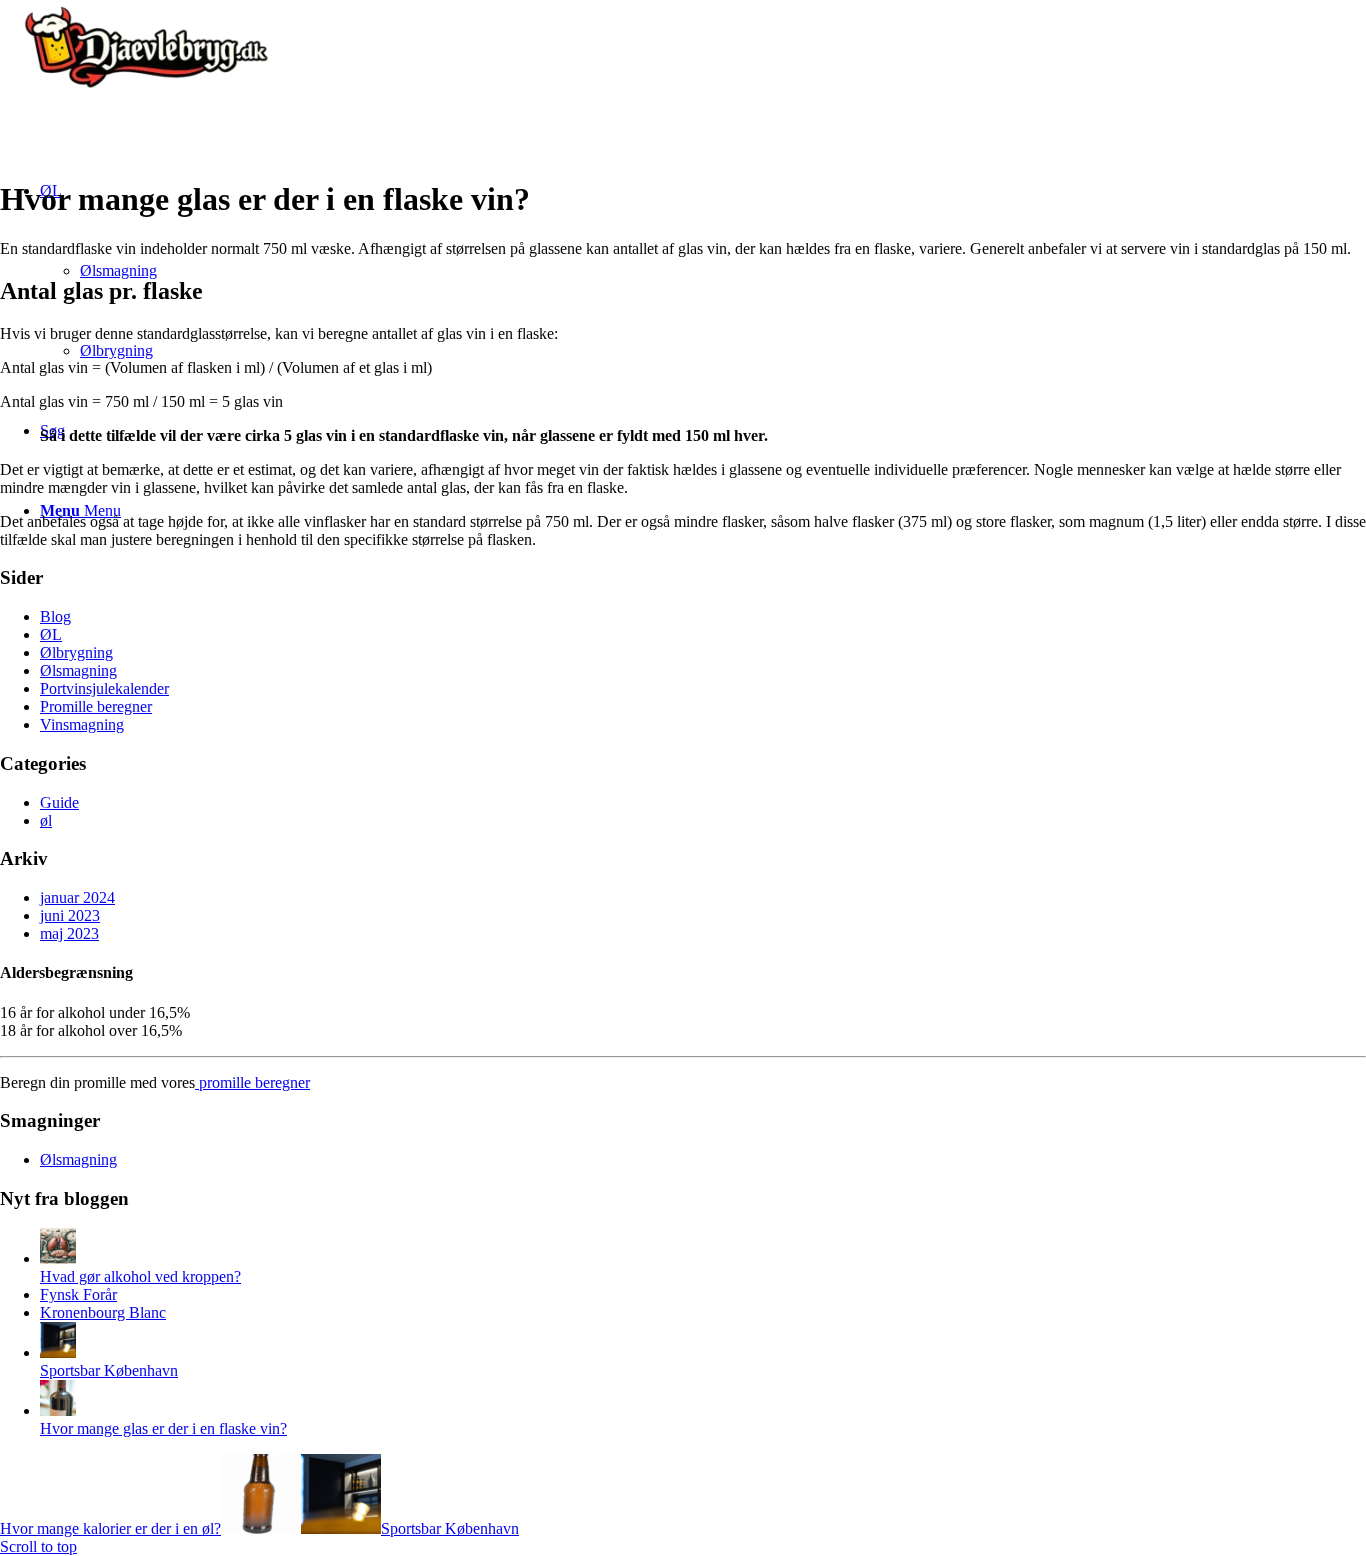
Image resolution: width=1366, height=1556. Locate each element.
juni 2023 (70, 915)
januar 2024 (77, 897)
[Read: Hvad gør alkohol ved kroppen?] (58, 1258)
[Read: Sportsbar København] (58, 1352)
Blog (55, 616)
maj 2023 (69, 933)
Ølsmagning (78, 670)
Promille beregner (96, 706)
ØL (51, 634)
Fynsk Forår (78, 1294)
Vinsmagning (82, 724)
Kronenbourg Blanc (103, 1312)
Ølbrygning (76, 652)
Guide (59, 802)
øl (46, 820)
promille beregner (252, 1082)
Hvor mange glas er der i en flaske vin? (163, 1428)
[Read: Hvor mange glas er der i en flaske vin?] (58, 1410)
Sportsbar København (109, 1370)
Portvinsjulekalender (104, 688)
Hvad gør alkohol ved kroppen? (140, 1276)
